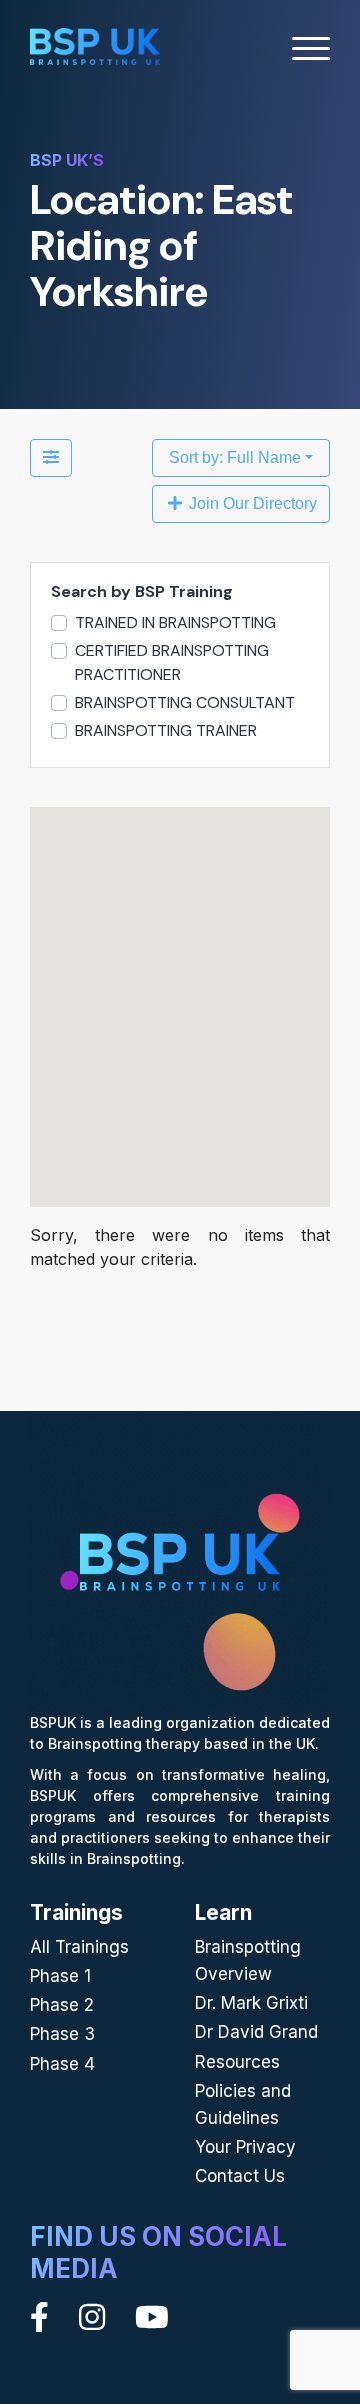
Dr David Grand (256, 2032)
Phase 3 (62, 2034)
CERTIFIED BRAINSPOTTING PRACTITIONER (172, 662)
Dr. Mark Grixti (251, 2003)
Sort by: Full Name (235, 457)
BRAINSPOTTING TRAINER (166, 730)
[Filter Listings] (51, 458)
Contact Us (240, 2176)
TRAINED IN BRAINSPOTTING (175, 622)
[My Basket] (257, 49)
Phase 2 (62, 2005)
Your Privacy (245, 2147)
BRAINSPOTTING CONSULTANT (185, 702)
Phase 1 (60, 1976)
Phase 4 (62, 2064)
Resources (237, 2062)
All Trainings (79, 1947)
